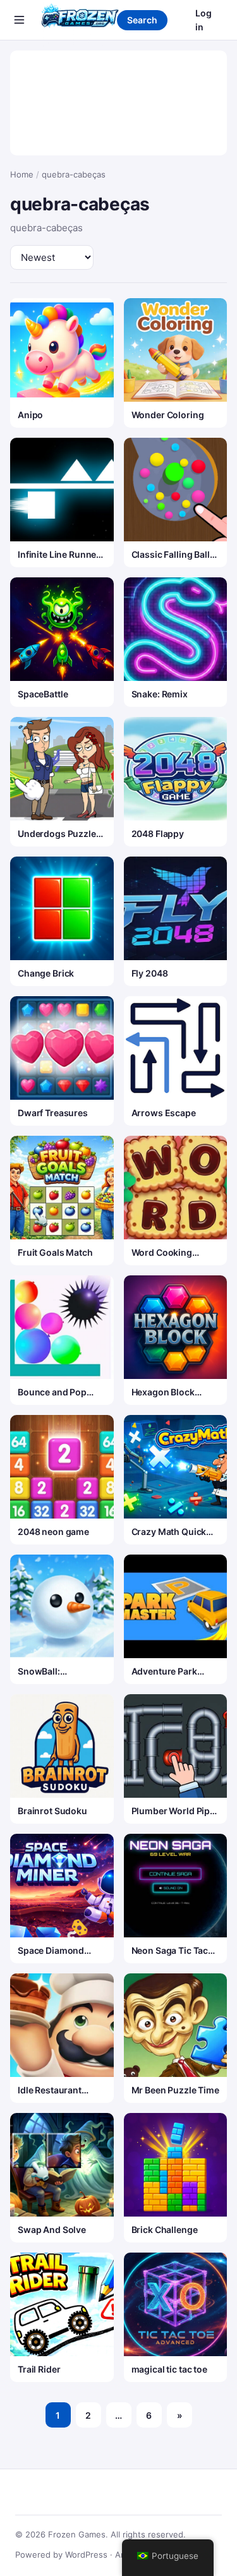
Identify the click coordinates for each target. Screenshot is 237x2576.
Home (22, 174)
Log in (204, 20)
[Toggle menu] (19, 20)
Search (142, 20)
